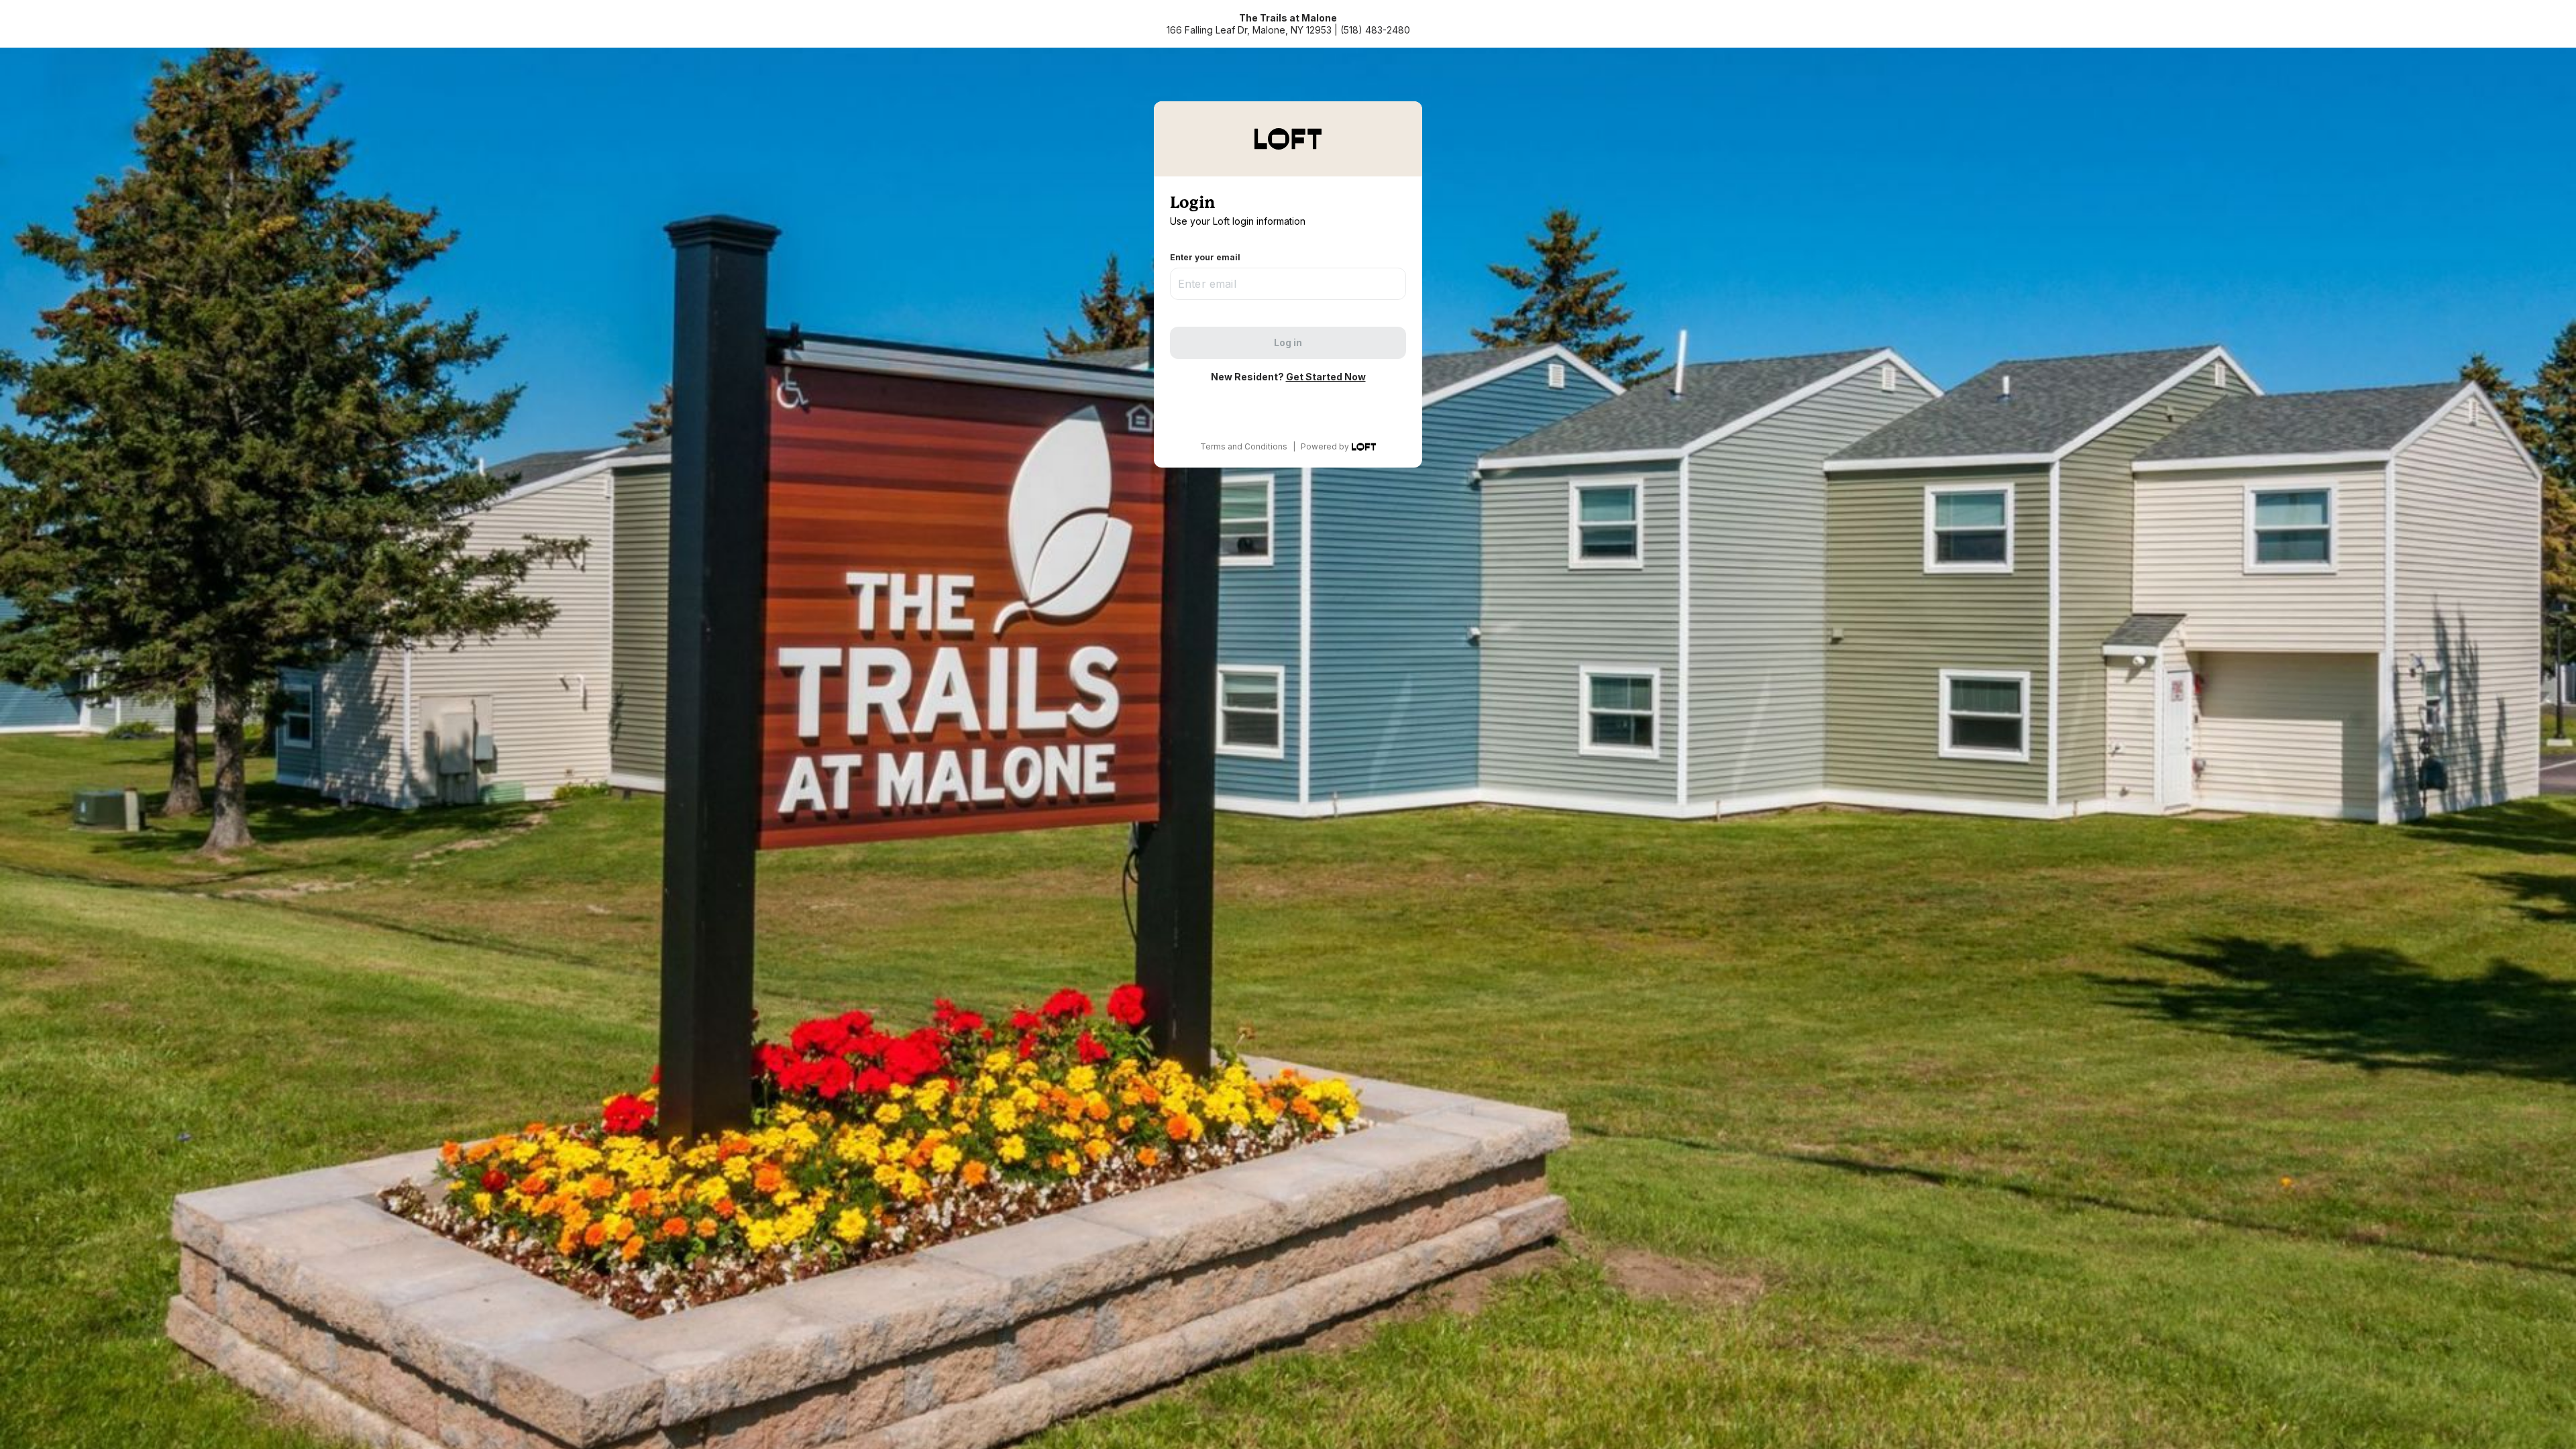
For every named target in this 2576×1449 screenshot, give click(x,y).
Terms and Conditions (1244, 446)
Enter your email (1205, 257)
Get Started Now (1326, 377)
